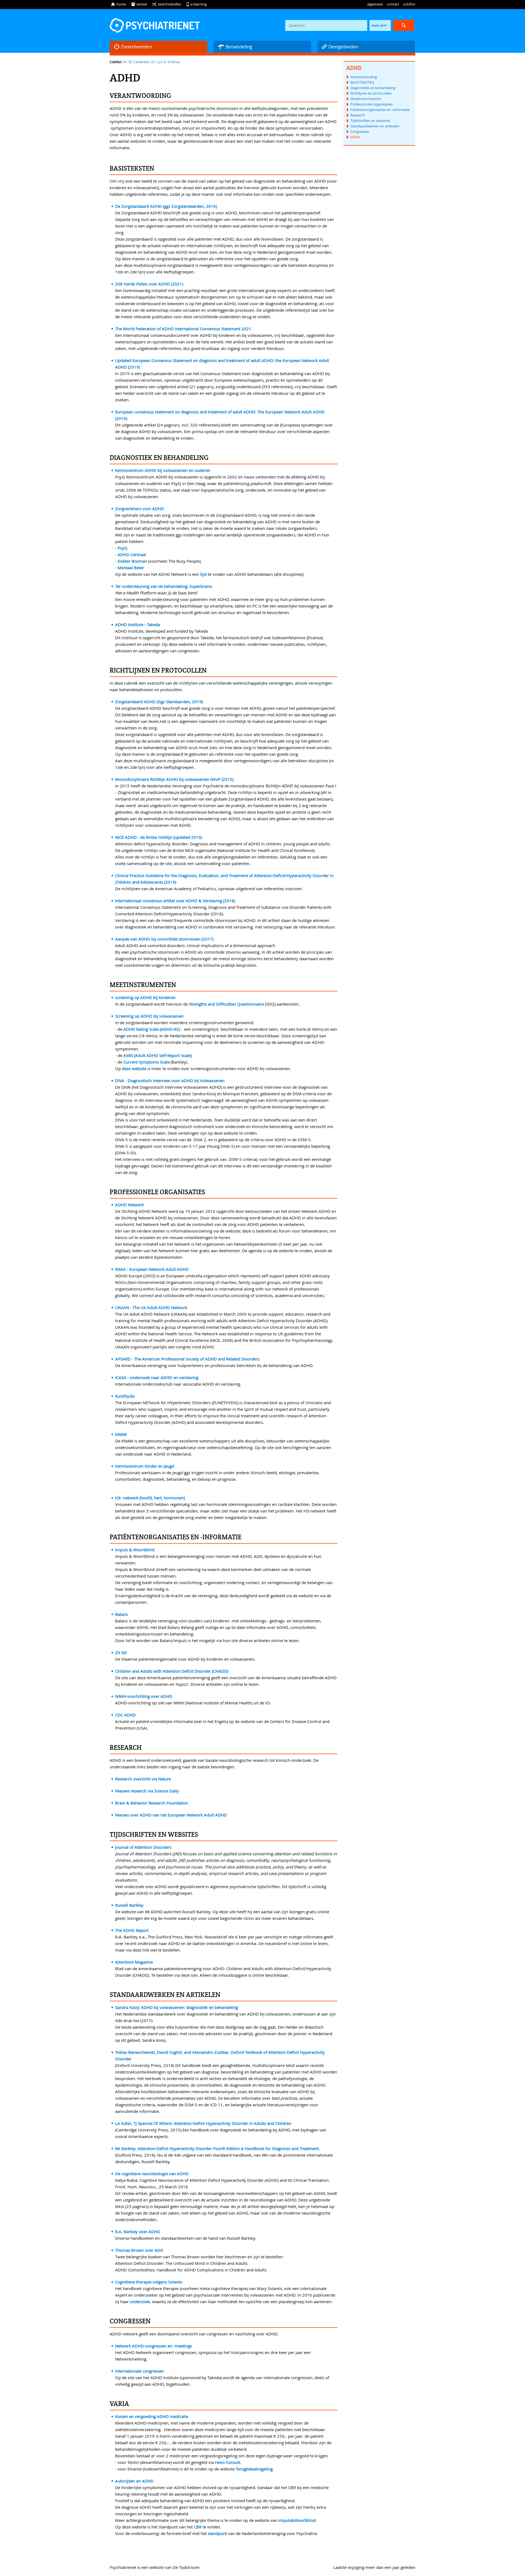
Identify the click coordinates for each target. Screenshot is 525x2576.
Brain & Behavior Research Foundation (152, 1803)
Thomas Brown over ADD (139, 2250)
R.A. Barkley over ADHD (138, 2232)
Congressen (360, 132)
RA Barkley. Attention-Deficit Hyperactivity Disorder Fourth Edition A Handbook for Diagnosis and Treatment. (218, 2148)
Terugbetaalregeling (254, 2469)
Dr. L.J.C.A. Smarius (166, 62)
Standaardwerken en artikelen (375, 126)
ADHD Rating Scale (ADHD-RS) (151, 1029)
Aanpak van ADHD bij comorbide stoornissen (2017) (164, 939)
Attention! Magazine (134, 1962)
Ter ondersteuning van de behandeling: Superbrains (164, 586)
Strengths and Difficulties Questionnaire (226, 1004)
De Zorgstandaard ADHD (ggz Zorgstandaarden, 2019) (166, 206)
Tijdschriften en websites (370, 121)
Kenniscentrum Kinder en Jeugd (145, 1466)
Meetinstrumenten (366, 99)
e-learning (196, 4)
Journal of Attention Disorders (143, 1847)
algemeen (375, 4)
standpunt (218, 2533)
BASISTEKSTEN (362, 82)
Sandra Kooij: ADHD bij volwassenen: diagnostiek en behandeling (177, 2007)
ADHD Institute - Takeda (138, 624)
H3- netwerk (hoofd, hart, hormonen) (150, 1498)
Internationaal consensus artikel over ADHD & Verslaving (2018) (175, 901)
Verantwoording (364, 77)
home (118, 4)
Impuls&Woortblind (297, 2520)
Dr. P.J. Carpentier (136, 62)
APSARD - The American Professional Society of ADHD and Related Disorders (187, 1359)
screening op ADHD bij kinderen (145, 997)
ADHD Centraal (132, 554)
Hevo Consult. (229, 2462)
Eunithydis (125, 1396)
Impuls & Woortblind (135, 1550)
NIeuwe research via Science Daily (147, 1791)
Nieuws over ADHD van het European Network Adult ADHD (171, 1815)
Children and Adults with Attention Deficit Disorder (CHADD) (172, 1671)
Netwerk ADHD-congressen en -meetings (154, 2346)
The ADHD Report (132, 1930)
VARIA (355, 137)
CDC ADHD (126, 1715)
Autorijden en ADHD (134, 2481)
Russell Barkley (129, 1905)
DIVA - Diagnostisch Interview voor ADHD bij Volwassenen (170, 1080)
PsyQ (122, 548)
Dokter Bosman (132, 561)
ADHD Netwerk (129, 1205)
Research (358, 115)
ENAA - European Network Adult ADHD (152, 1269)
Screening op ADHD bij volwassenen (149, 1016)
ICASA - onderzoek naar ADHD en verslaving (157, 1377)
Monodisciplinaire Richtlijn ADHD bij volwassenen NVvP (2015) (174, 779)
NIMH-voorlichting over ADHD (144, 1696)
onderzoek (140, 2302)
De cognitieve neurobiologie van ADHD (152, 2174)
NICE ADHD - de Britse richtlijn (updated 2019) (159, 837)
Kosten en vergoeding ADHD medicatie (152, 2416)
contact (393, 4)
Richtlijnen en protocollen (371, 93)
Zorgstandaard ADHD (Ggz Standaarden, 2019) (159, 702)
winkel (139, 4)
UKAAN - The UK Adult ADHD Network (151, 1307)
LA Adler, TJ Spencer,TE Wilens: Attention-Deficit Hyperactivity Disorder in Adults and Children (203, 2123)
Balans (121, 1614)
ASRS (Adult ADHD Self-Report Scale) (157, 1055)
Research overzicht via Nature (143, 1779)
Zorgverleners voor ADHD (140, 509)
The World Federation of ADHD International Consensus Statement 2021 (183, 329)
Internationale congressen (139, 2371)
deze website (134, 1068)
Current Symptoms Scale (146, 1062)
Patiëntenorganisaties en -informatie (380, 110)
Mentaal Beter (131, 568)
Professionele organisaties (371, 104)
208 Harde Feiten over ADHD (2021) (149, 284)
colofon (409, 4)
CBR (198, 2527)
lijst (204, 574)
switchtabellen (167, 4)
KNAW (121, 1434)
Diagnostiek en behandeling (373, 88)
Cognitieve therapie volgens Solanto (149, 2282)
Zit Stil (121, 1652)
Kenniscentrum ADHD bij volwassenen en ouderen (163, 470)
